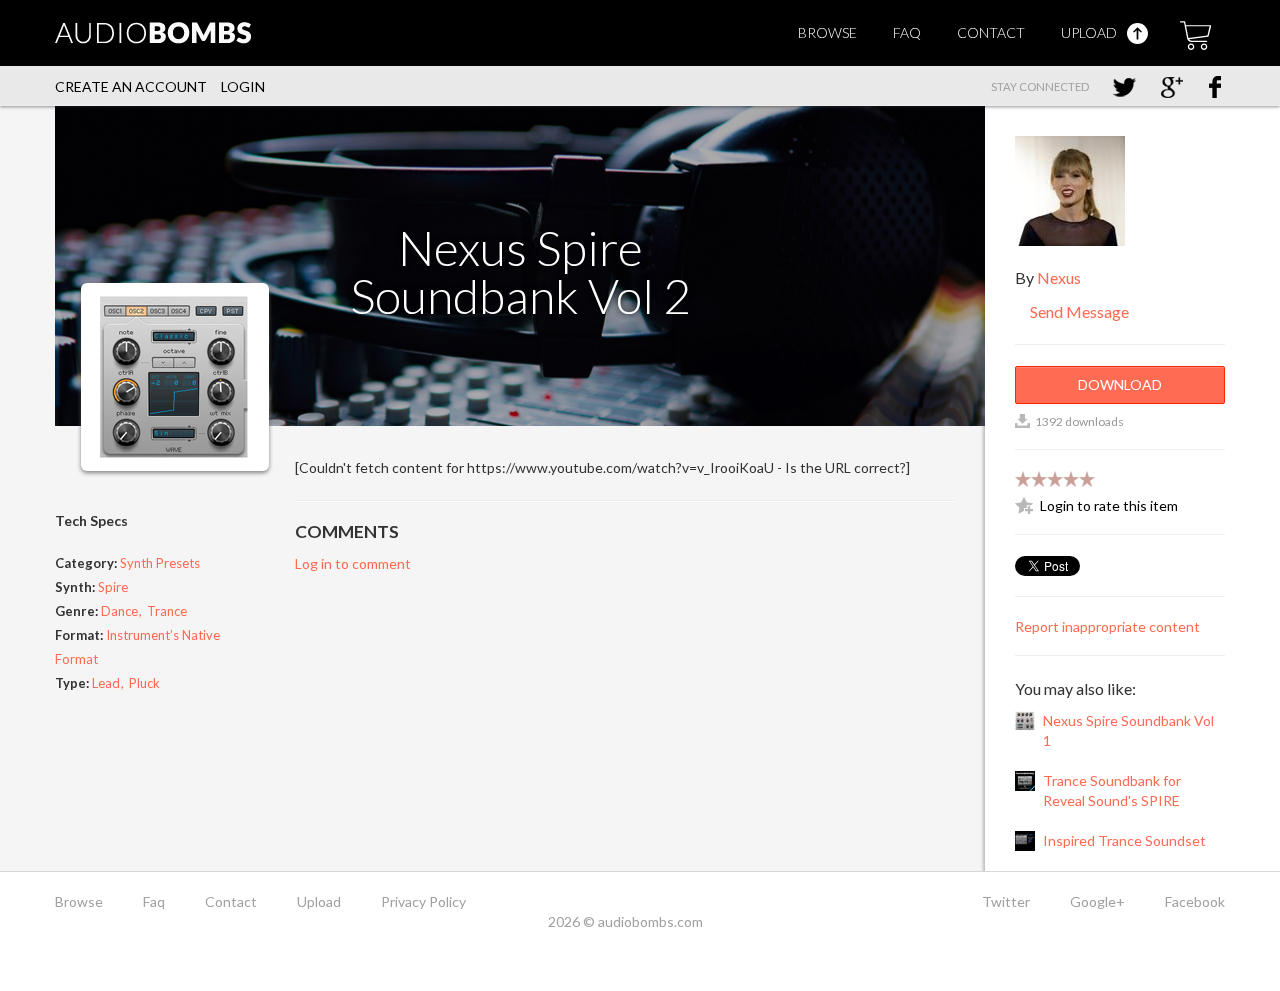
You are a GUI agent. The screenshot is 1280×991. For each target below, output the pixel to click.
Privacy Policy (423, 901)
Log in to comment (353, 563)
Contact (991, 32)
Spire (113, 587)
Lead (106, 683)
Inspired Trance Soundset (1124, 840)
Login (243, 86)
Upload (1090, 32)
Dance (119, 611)
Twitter (1006, 901)
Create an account (131, 86)
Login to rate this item (1109, 505)
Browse (827, 32)
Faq (907, 32)
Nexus (1059, 277)
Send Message (1078, 311)
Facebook (1195, 901)
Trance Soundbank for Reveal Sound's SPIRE (1112, 790)
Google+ (1097, 901)
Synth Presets (160, 563)
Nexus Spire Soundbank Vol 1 (1128, 730)
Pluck (144, 683)
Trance (167, 611)
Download (1120, 384)
